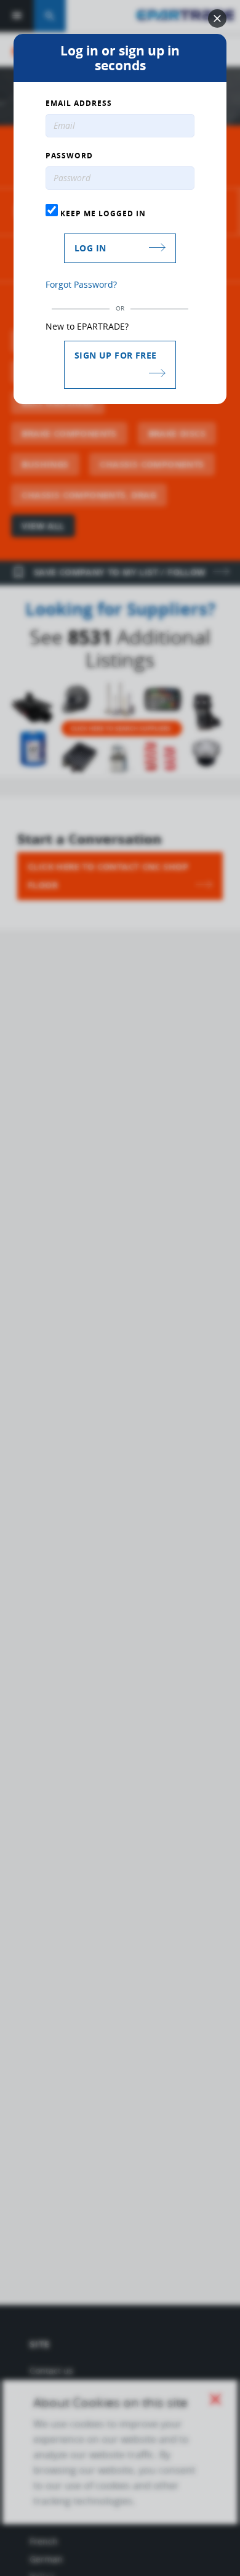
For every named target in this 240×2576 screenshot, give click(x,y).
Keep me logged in (102, 213)
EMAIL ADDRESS (79, 104)
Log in (90, 248)
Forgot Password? (81, 284)
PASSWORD (69, 156)
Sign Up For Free (115, 355)
